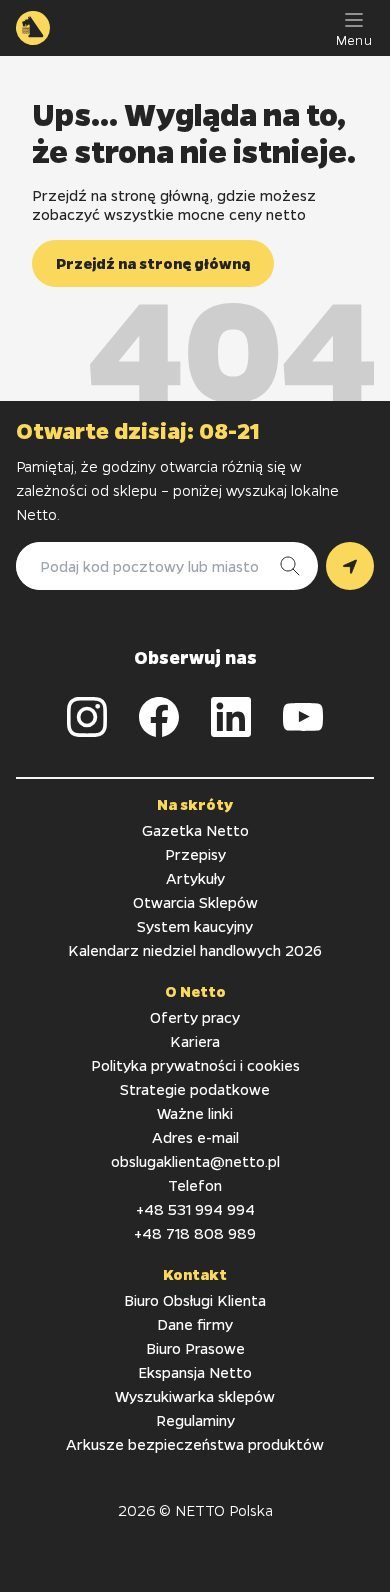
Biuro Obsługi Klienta (195, 1300)
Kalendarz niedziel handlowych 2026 (195, 950)
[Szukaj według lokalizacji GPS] (350, 566)
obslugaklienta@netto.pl (195, 1161)
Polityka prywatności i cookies (195, 1065)
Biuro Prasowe (195, 1348)
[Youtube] (303, 717)
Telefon (195, 1185)
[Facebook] (159, 717)
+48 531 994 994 (195, 1209)
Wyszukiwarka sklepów (195, 1396)
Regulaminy (195, 1420)
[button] (153, 263)
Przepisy (195, 854)
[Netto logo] (33, 28)
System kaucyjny (195, 926)
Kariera (195, 1041)
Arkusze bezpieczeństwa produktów (195, 1444)
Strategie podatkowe (195, 1089)
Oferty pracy (195, 1017)
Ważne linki (195, 1113)
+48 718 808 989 (195, 1233)
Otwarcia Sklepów (195, 902)
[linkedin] (231, 717)
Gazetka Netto (195, 830)
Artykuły (195, 878)
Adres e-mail (195, 1137)
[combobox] (147, 566)
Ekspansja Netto (195, 1372)
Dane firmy (195, 1324)
